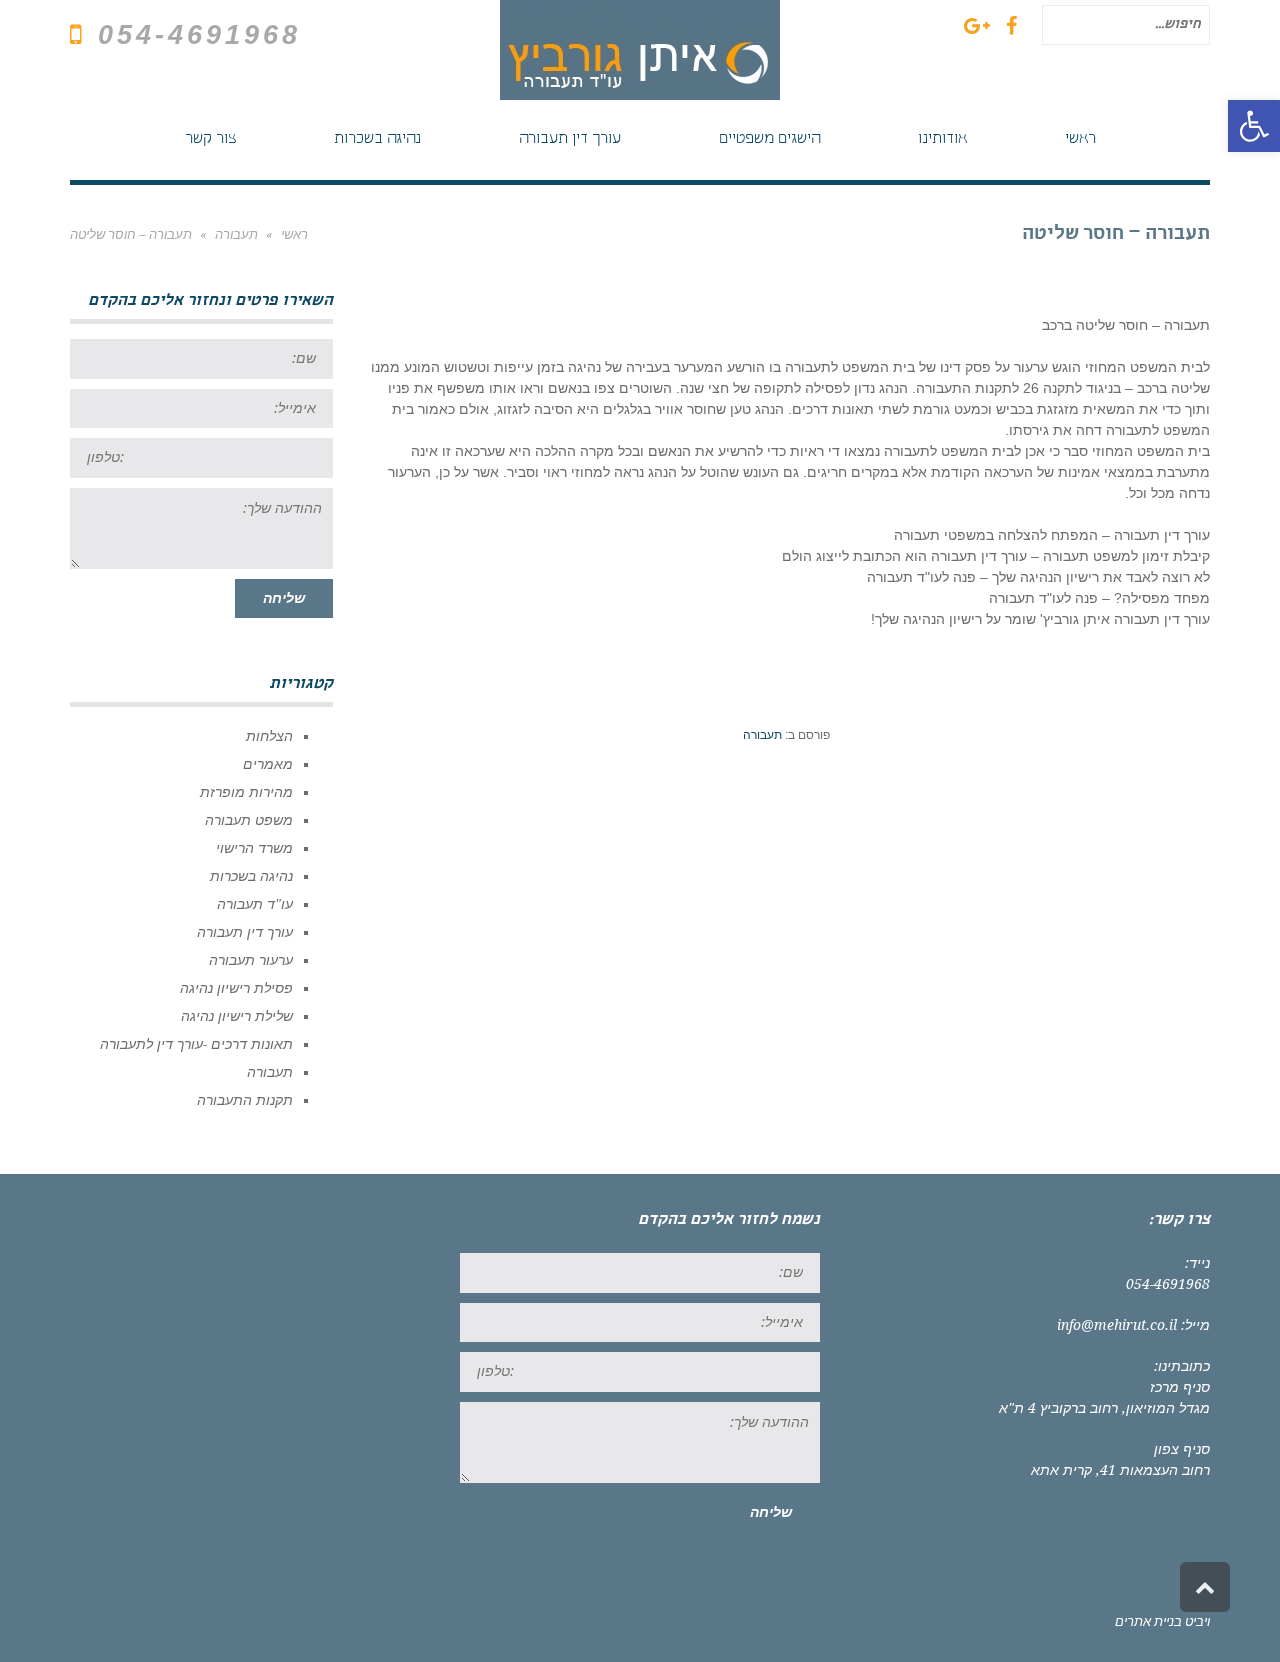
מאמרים (268, 764)
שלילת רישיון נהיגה (237, 1016)
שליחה (284, 598)
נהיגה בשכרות (251, 876)
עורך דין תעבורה (245, 932)
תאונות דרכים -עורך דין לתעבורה (196, 1044)
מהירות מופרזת (246, 792)
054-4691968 (199, 35)
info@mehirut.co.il (1117, 1325)
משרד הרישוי (254, 848)
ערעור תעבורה (251, 960)
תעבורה (762, 735)
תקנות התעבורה (245, 1100)
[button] (1254, 126)
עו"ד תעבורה (255, 904)
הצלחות (269, 736)
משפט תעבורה (249, 820)
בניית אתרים (1148, 1621)
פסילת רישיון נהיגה (236, 988)
